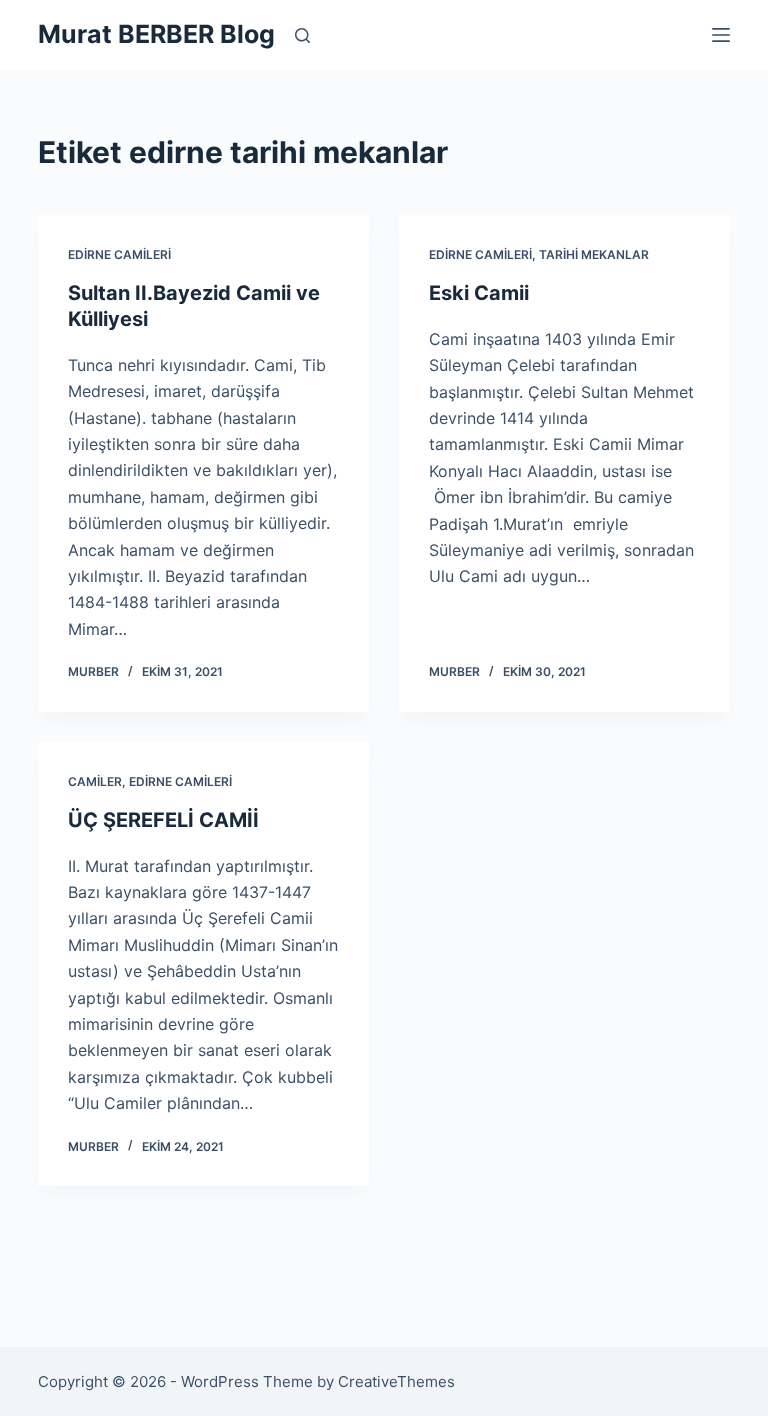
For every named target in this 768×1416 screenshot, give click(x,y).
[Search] (302, 35)
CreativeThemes (396, 1381)
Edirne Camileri (119, 254)
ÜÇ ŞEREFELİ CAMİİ (163, 820)
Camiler (95, 781)
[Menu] (721, 35)
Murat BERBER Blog (156, 34)
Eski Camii (479, 293)
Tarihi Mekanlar (594, 254)
